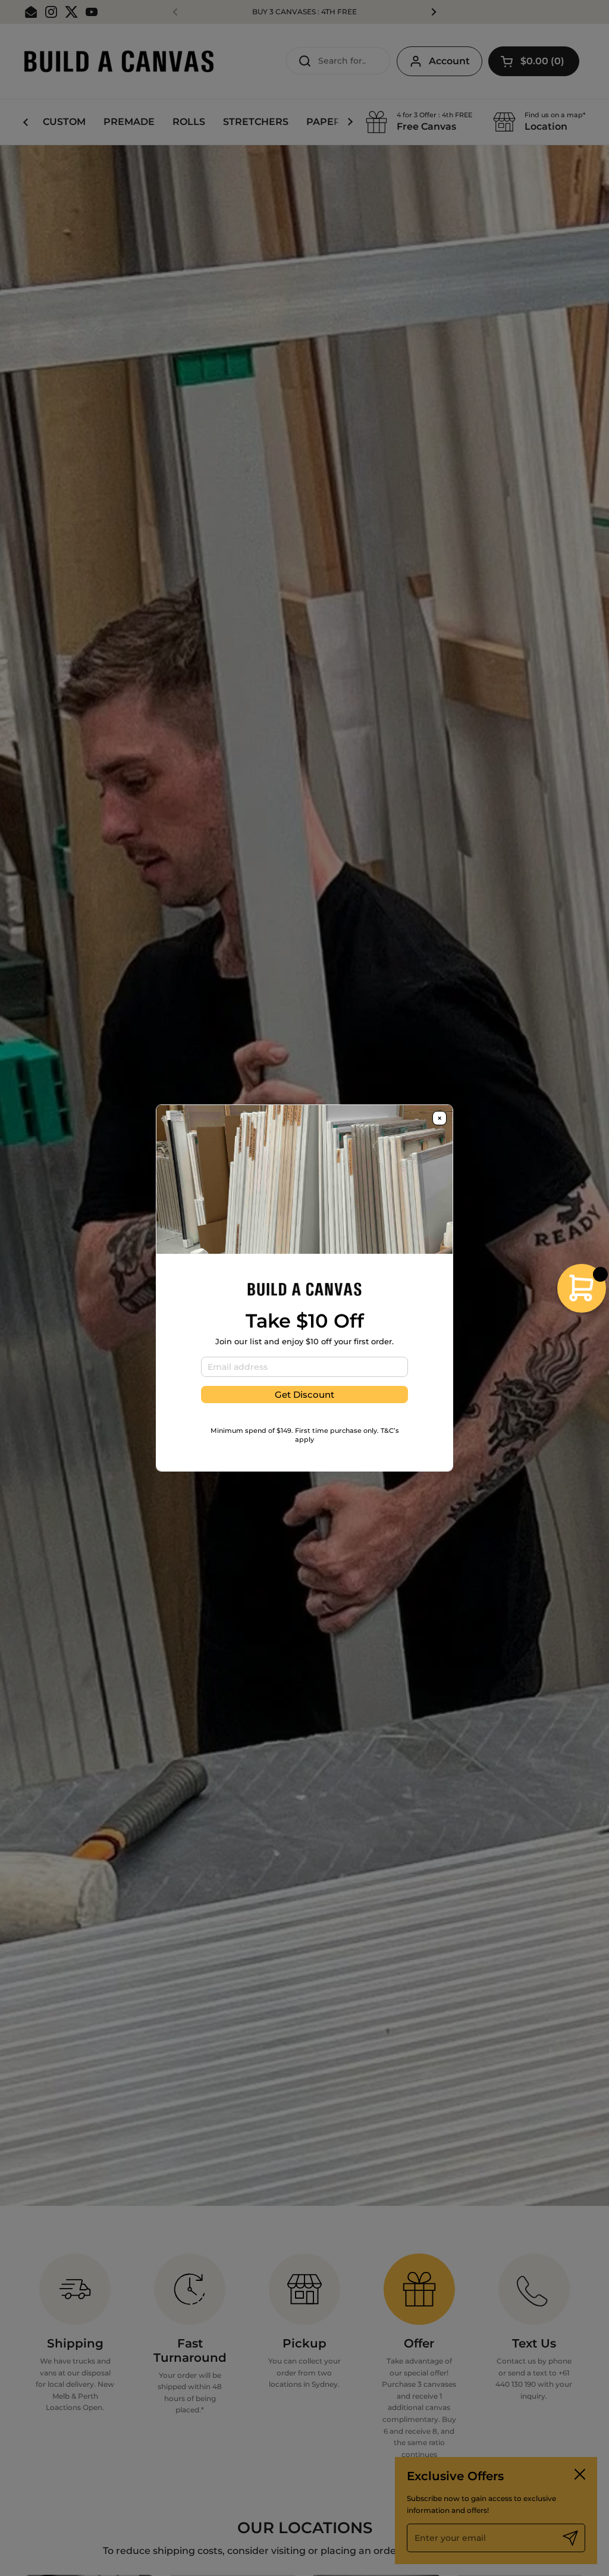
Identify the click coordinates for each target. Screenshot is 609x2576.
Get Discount (304, 1395)
